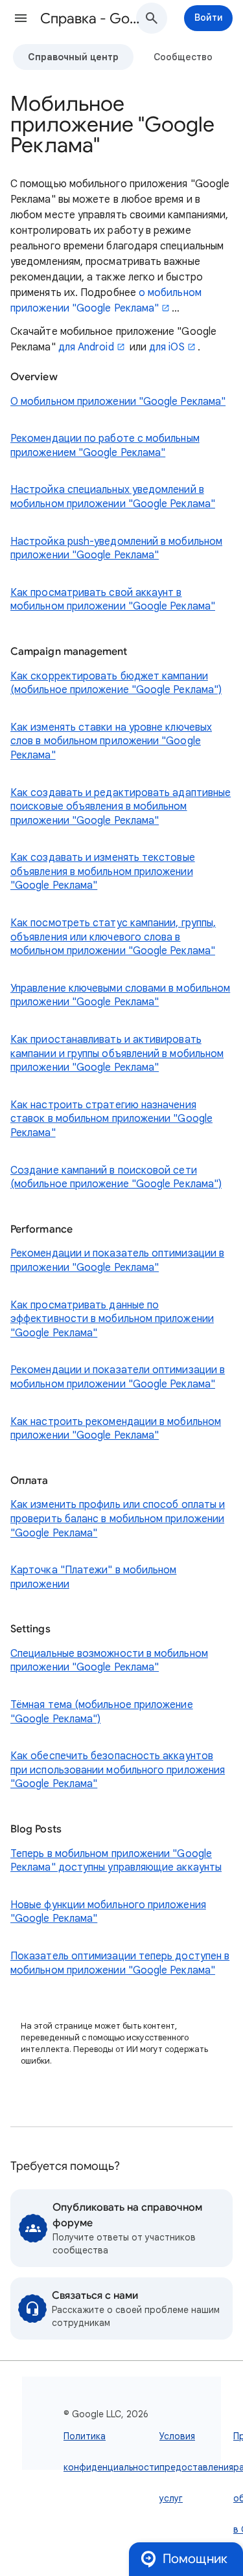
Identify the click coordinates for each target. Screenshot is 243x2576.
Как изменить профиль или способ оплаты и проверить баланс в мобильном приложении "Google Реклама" (118, 1519)
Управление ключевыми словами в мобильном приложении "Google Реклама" (120, 996)
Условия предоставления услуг (196, 2467)
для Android (86, 347)
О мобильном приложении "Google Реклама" (118, 402)
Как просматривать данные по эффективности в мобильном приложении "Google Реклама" (112, 1319)
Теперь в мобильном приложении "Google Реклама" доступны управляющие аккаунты (116, 1861)
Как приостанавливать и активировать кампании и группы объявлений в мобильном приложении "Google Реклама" (117, 1054)
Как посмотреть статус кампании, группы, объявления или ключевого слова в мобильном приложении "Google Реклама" (113, 937)
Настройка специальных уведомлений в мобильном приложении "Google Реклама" (113, 497)
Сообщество (183, 57)
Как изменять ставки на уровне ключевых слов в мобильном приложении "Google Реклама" (111, 741)
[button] (21, 18)
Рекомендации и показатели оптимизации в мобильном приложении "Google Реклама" (118, 1377)
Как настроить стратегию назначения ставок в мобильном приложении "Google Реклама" (111, 1119)
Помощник (195, 2559)
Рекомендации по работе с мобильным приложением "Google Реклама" (105, 446)
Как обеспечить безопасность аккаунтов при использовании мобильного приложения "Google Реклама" (118, 1770)
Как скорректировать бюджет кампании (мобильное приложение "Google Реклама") (116, 683)
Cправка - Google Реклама (93, 18)
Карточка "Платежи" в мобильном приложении (93, 1577)
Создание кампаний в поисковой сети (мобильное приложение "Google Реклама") (116, 1178)
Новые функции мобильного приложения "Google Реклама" (108, 1912)
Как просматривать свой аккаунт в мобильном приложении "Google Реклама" (113, 600)
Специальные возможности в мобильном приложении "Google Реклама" (109, 1661)
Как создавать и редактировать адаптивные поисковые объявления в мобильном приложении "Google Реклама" (121, 807)
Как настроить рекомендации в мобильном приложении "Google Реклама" (116, 1429)
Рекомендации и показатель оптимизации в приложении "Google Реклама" (117, 1260)
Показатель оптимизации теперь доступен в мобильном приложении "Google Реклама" (120, 1963)
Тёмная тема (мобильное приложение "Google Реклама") (102, 1712)
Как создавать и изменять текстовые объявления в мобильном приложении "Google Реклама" (103, 872)
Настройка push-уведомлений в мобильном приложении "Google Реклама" (116, 549)
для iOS (167, 347)
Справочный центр (73, 57)
